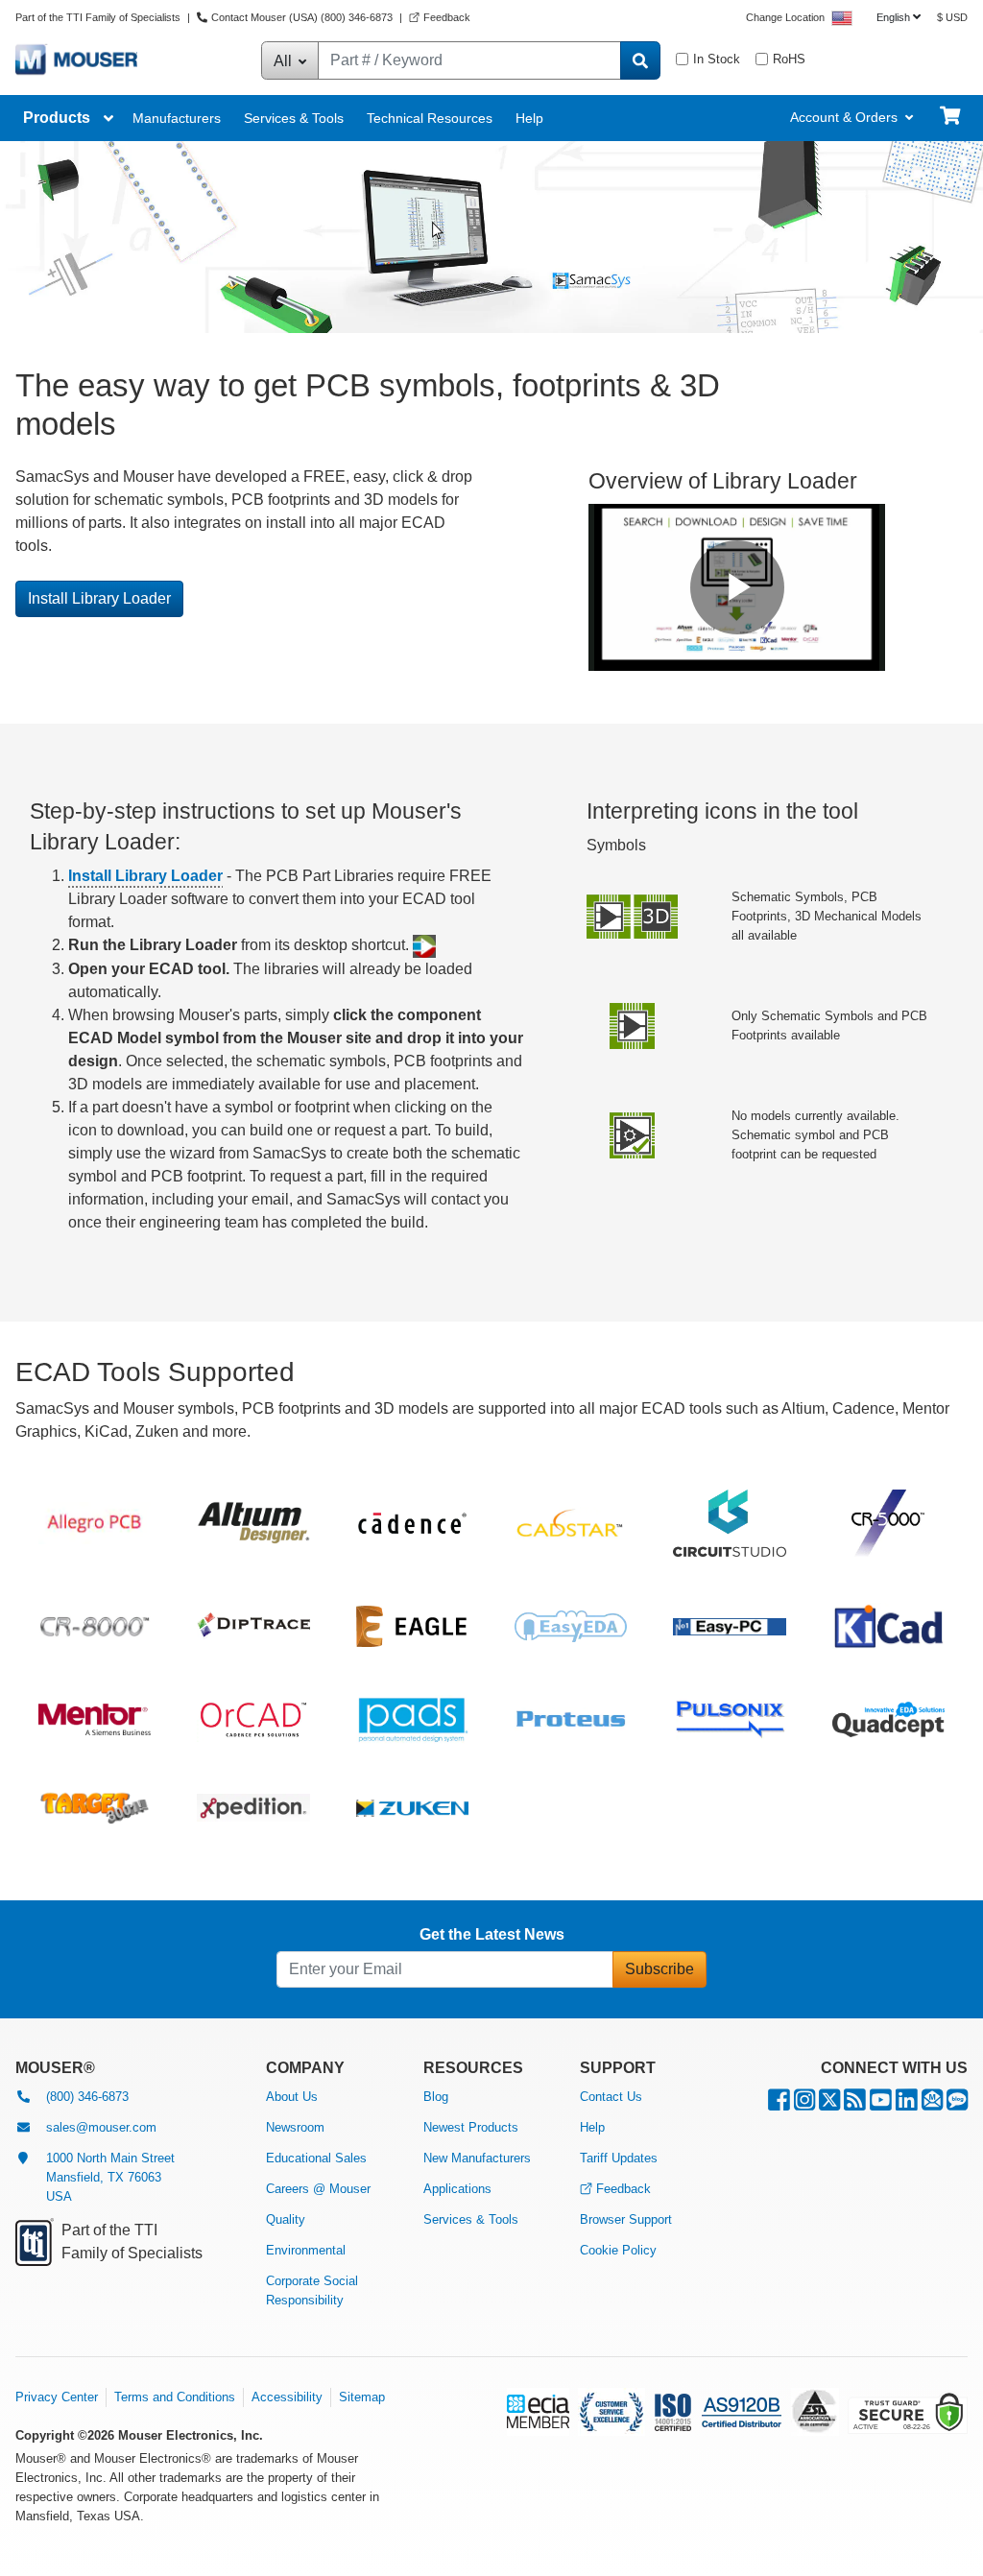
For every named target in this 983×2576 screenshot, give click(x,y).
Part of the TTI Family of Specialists (99, 17)
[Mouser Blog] (957, 2104)
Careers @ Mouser (318, 2189)
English (893, 17)
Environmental (306, 2250)
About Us (292, 2097)
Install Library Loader (99, 598)
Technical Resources (430, 118)
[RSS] (855, 2104)
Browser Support (626, 2219)
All (285, 61)
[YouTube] (881, 2104)
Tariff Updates (619, 2158)
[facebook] (779, 2104)
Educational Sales (316, 2158)
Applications (457, 2189)
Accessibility (287, 2397)
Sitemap (362, 2397)
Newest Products (471, 2127)
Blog (436, 2097)
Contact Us (611, 2097)
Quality (286, 2219)
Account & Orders (844, 117)
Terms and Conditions (175, 2397)
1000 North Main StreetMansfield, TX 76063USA (110, 2177)
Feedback (447, 17)
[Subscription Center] (932, 2104)
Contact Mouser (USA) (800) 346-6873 (302, 17)
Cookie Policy (618, 2250)
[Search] (640, 60)
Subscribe (659, 1969)
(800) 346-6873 (87, 2097)
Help (529, 118)
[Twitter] (829, 2104)
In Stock (717, 59)
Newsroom (295, 2127)
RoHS (789, 59)
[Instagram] (804, 2104)
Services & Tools (294, 118)
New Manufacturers (477, 2158)
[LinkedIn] (907, 2104)
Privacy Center (57, 2397)
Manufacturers (177, 118)
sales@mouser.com (101, 2127)
